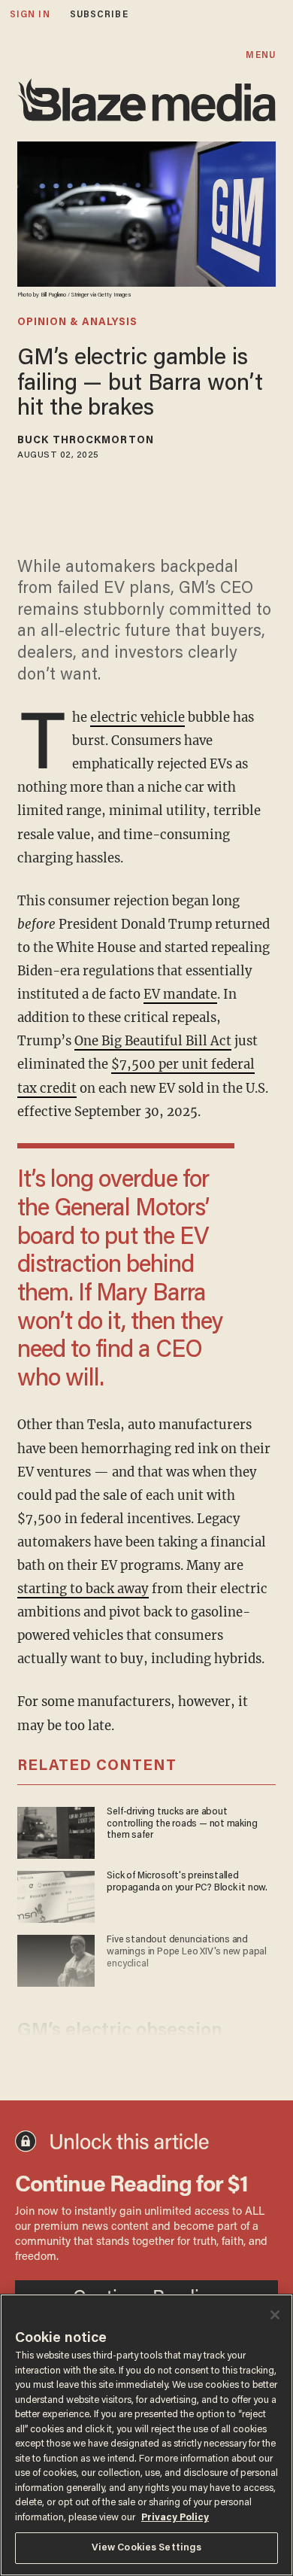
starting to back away (83, 1589)
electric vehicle (137, 718)
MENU (260, 55)
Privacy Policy (175, 2518)
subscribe (99, 15)
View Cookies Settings (147, 2548)
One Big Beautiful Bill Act (153, 1041)
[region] (146, 2435)
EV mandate (180, 995)
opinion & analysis (77, 323)
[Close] (275, 2315)
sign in (30, 15)
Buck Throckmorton (86, 441)
